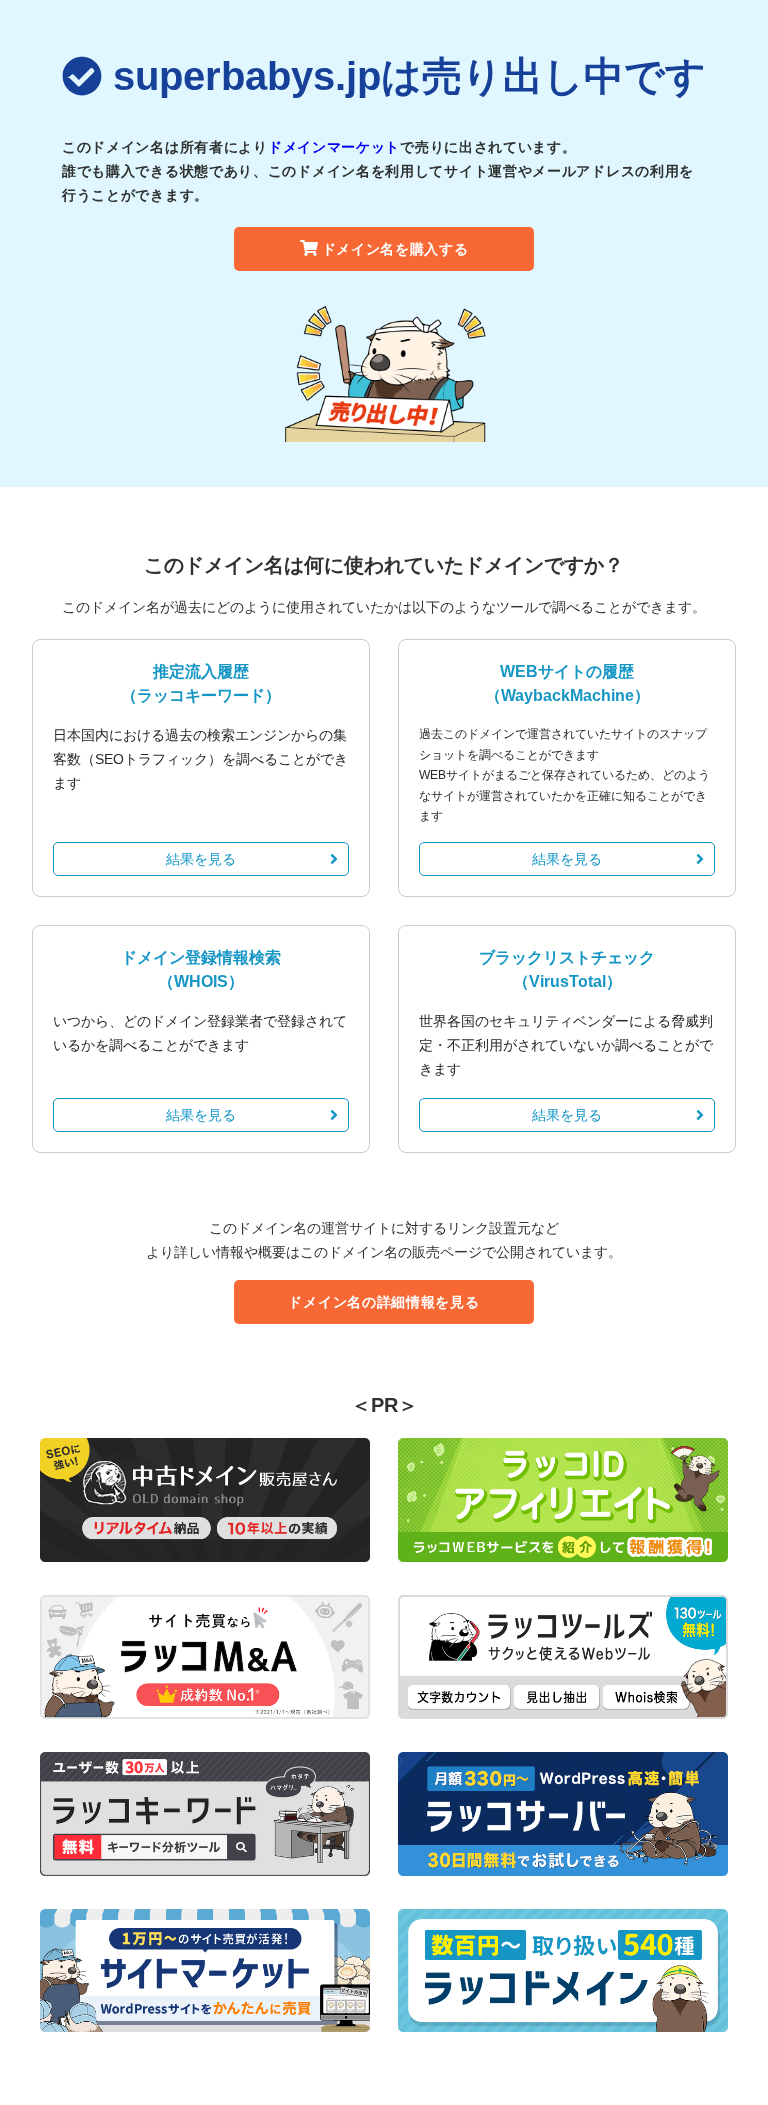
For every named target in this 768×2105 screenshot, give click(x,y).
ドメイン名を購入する (395, 249)
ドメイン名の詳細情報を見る (383, 1302)
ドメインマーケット (334, 147)
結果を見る (201, 859)
